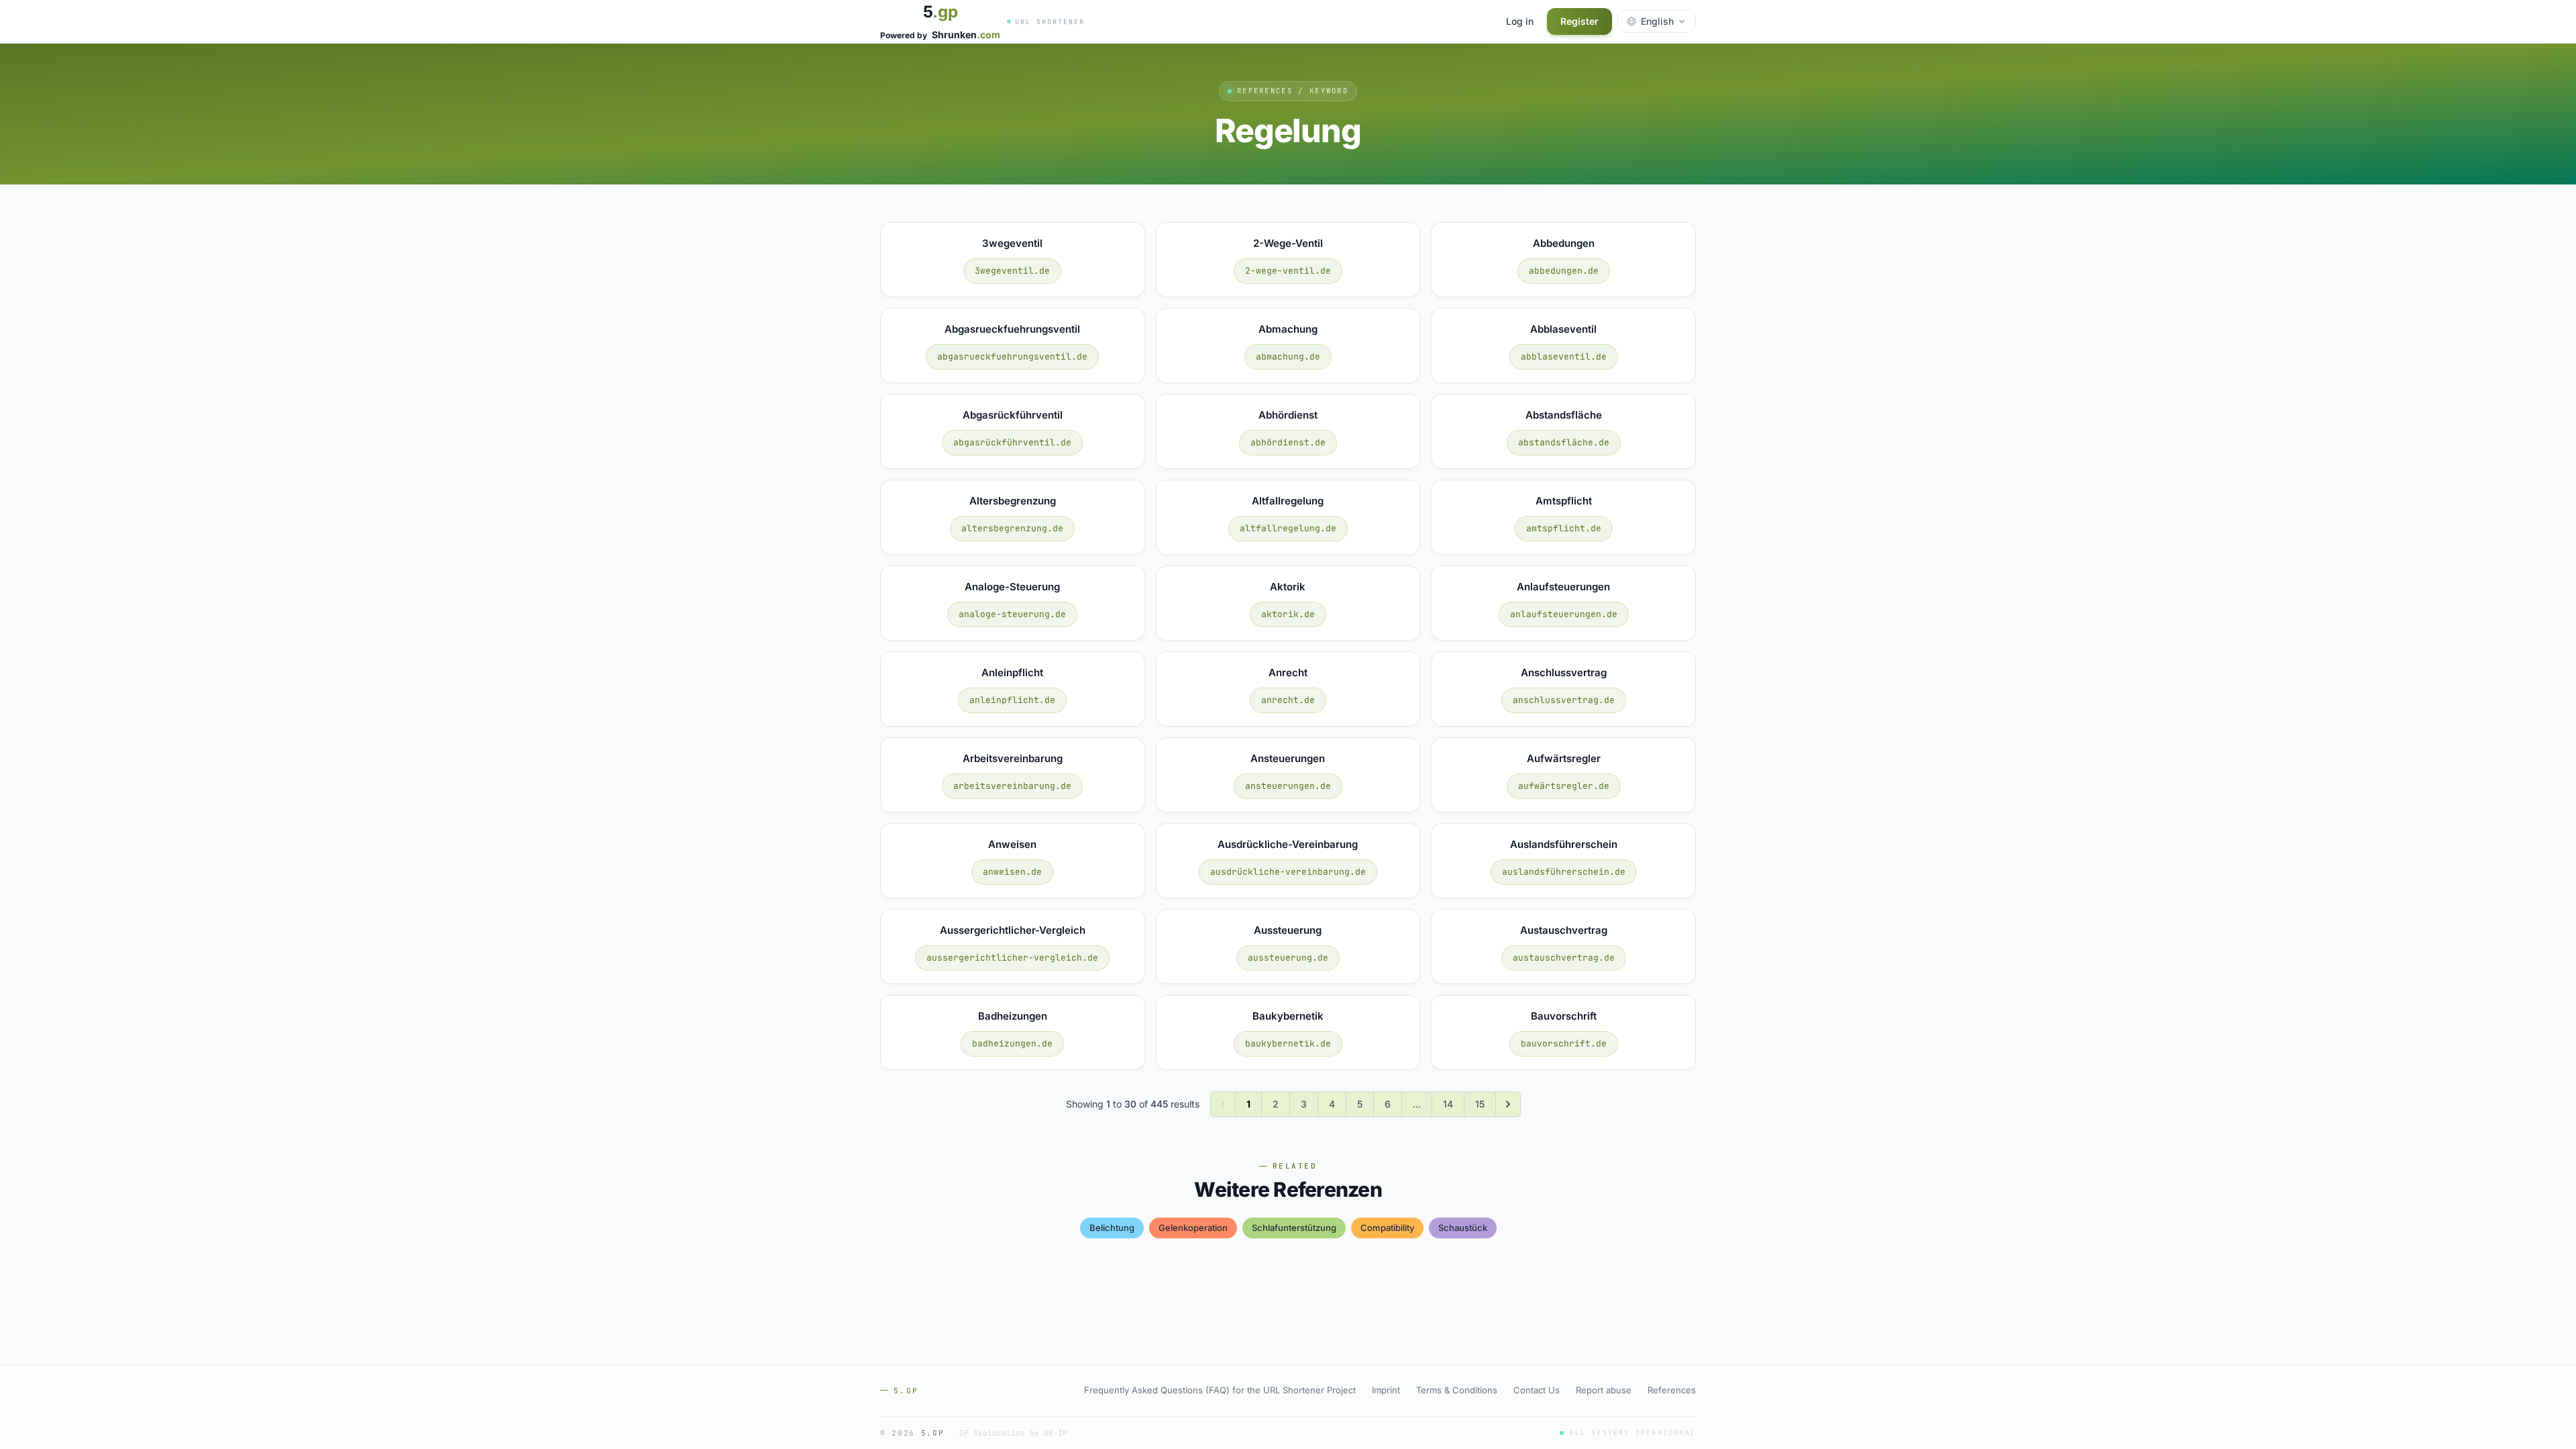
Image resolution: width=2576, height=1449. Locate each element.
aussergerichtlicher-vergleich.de (1012, 958)
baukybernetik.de (1288, 1043)
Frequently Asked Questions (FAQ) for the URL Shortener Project (1220, 1390)
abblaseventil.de (1564, 357)
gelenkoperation (1193, 1228)
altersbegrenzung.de (1012, 528)
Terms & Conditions (1457, 1390)
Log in (1520, 21)
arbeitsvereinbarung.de (1012, 786)
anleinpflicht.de (1012, 700)
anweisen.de (1012, 872)
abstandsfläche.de (1564, 442)
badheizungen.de (1012, 1043)
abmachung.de (1288, 357)
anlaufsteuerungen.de (1564, 614)
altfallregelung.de (1288, 528)
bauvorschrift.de (1564, 1043)
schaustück (1463, 1228)
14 (1448, 1104)
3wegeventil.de (1012, 271)
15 (1480, 1104)
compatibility (1387, 1228)
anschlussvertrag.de (1564, 700)
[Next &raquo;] (1508, 1104)
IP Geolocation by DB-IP (1013, 1433)
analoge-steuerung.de (1012, 614)
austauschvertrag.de (1564, 958)
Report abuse (1604, 1390)
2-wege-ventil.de (1288, 271)
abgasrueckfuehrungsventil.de (1012, 357)
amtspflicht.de (1564, 528)
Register (1579, 21)
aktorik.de (1288, 614)
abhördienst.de (1288, 442)
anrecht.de (1288, 700)
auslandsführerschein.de (1564, 872)
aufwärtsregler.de (1564, 786)
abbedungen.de (1564, 271)
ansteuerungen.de (1288, 786)
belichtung (1112, 1228)
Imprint (1386, 1390)
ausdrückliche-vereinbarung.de (1288, 872)
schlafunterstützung (1294, 1228)
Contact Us (1537, 1390)
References (1672, 1390)
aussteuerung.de (1288, 958)
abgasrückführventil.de (1012, 442)
